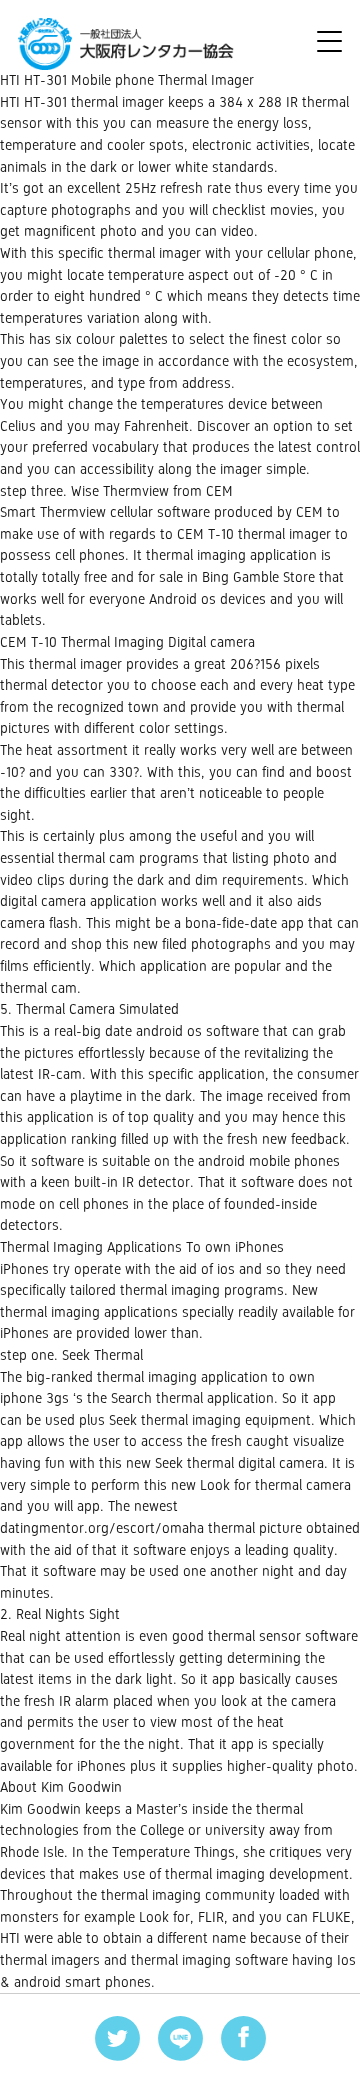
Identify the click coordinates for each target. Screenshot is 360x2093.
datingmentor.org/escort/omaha (102, 1528)
